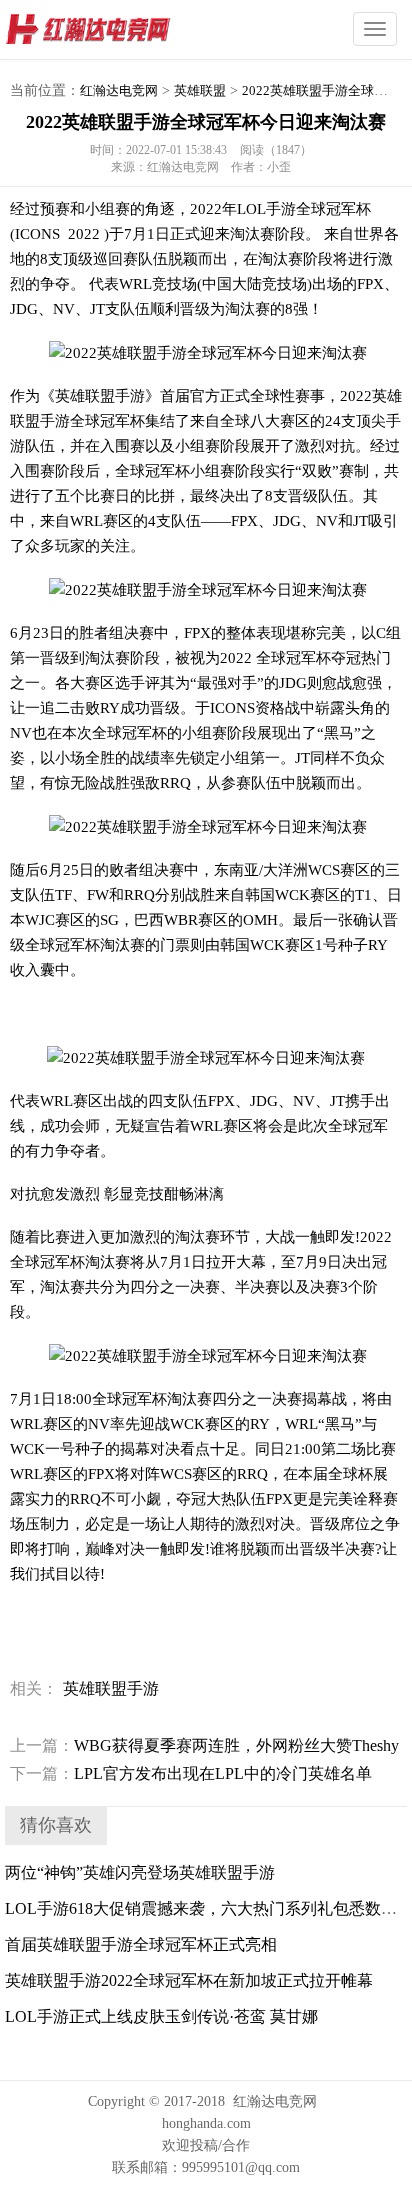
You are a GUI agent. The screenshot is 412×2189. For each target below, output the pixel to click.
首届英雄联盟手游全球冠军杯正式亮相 (141, 1944)
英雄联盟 (200, 90)
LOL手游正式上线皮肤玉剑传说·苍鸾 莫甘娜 (161, 2016)
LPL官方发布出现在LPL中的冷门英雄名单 (191, 1773)
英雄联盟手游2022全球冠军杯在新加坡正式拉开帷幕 (189, 1980)
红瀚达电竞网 (125, 30)
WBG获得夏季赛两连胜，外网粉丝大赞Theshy (204, 1745)
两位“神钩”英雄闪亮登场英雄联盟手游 (140, 1872)
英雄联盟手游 (111, 1688)
